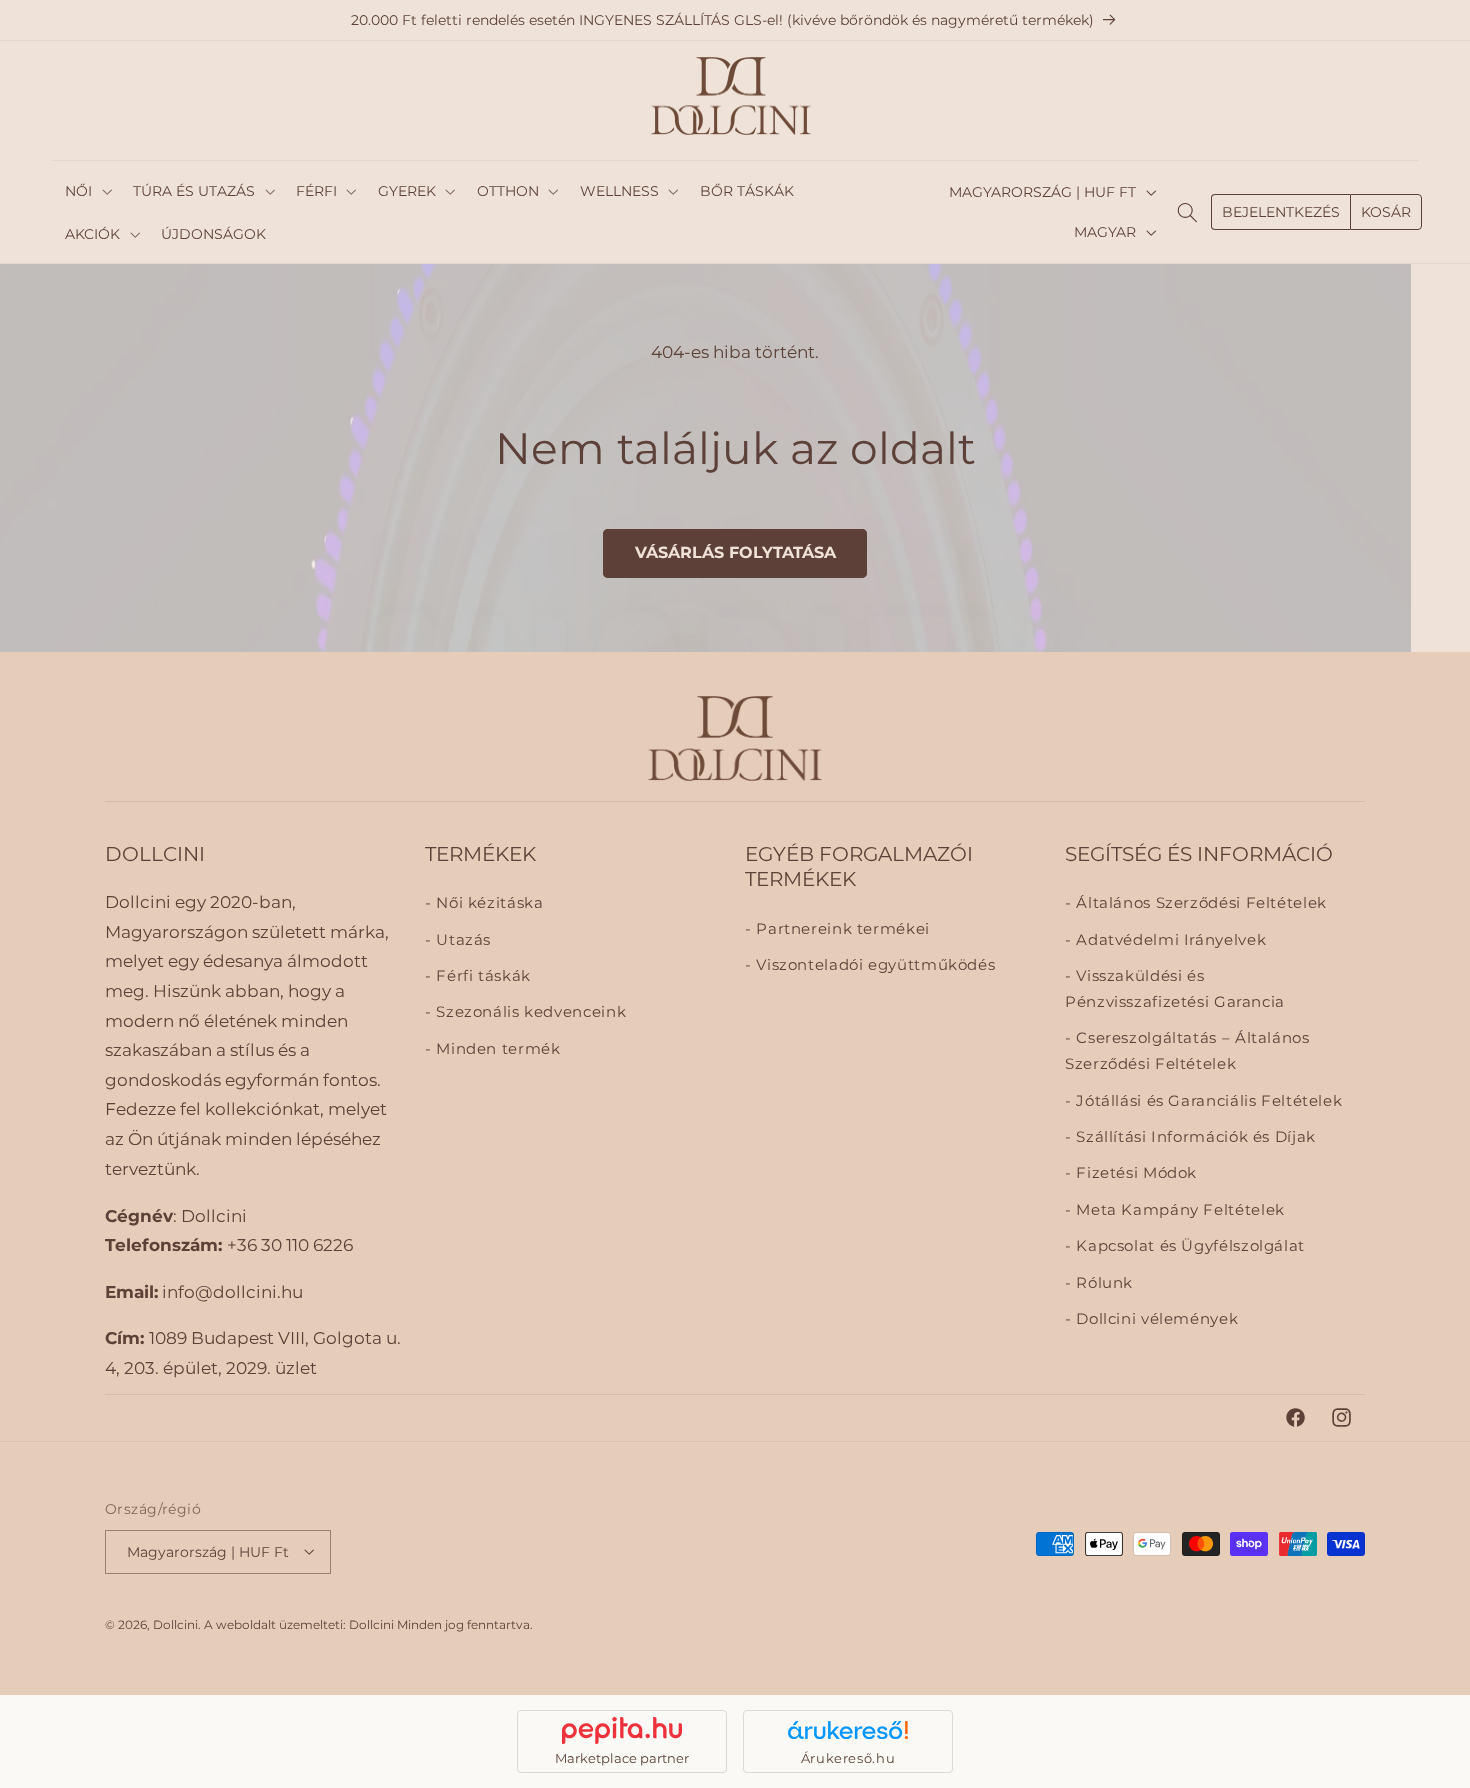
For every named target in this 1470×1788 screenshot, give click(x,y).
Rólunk (1102, 1283)
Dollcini (175, 1624)
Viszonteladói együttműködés (873, 966)
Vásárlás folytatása (735, 552)
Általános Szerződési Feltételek (1199, 904)
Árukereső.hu (848, 1758)
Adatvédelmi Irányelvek (1169, 940)
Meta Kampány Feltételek (1178, 1210)
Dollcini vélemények (1155, 1320)
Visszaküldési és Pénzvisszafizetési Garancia (1175, 990)
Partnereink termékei (841, 929)
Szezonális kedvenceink (529, 1013)
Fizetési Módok (1134, 1174)
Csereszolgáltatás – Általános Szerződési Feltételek (1187, 1052)
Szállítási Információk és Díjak (1194, 1138)
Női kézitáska (487, 904)
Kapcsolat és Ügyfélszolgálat (1188, 1247)
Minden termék (496, 1049)
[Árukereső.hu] (848, 1730)
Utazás (461, 940)
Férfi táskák (481, 977)
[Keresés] (1188, 212)
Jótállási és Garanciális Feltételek (1207, 1101)
